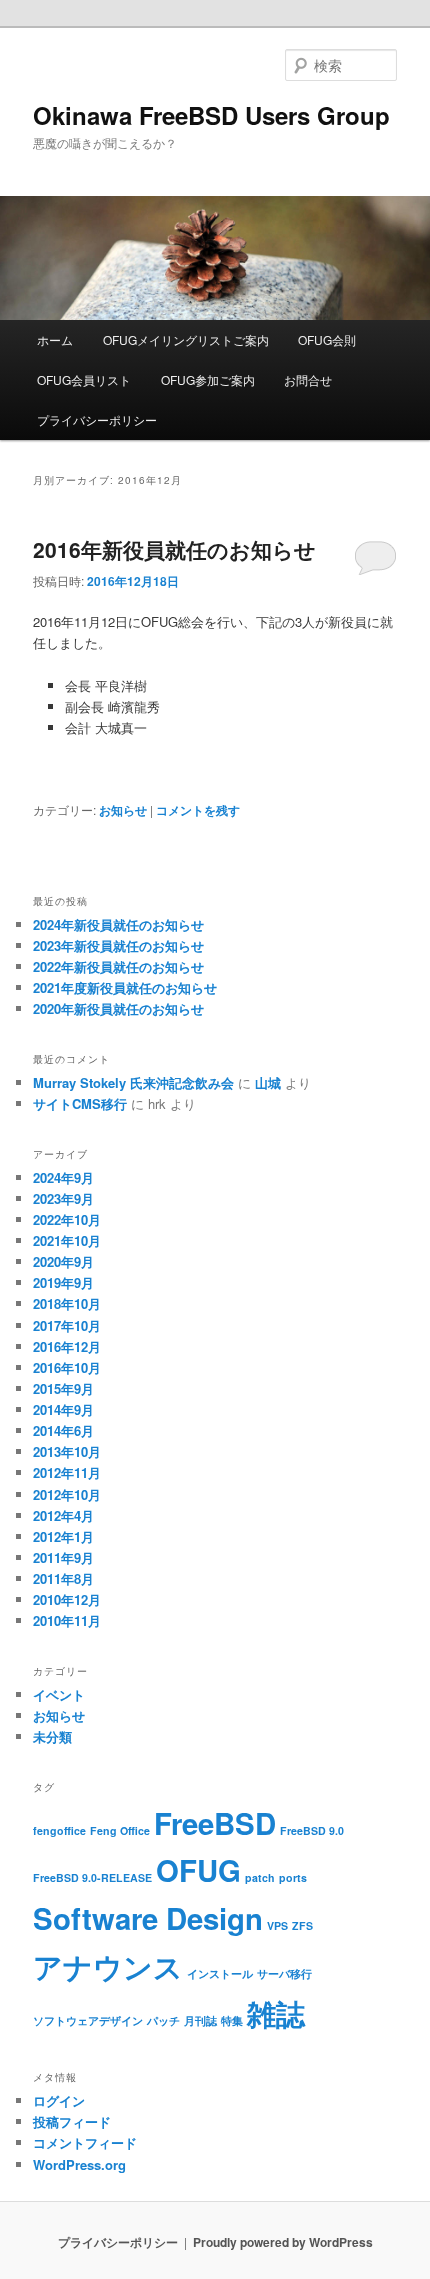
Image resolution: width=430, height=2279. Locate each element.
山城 (268, 1082)
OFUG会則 (327, 339)
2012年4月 (63, 1515)
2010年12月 (67, 1599)
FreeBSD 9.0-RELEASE (92, 1877)
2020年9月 (63, 1261)
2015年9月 (63, 1388)
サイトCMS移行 (80, 1103)
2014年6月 (63, 1430)
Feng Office (120, 1830)
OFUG (198, 1870)
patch (260, 1877)
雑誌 (276, 2013)
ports (293, 1877)
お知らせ (123, 810)
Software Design (148, 1918)
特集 (232, 2020)
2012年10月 (67, 1494)
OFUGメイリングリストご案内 (186, 339)
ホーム (55, 339)
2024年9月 (63, 1177)
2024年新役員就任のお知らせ (118, 924)
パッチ (163, 2020)
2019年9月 (63, 1282)
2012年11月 (67, 1472)
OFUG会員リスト (84, 379)
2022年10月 (67, 1219)
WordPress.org (79, 2164)
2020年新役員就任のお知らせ (118, 1008)
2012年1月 (63, 1536)
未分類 (52, 1736)
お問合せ (308, 379)
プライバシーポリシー (97, 419)
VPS (277, 1925)
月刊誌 (200, 2020)
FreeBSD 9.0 (312, 1830)
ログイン (59, 2100)
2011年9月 (63, 1557)
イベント (59, 1694)
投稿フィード (72, 2121)
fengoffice (59, 1830)
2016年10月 (67, 1367)
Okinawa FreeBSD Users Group (211, 115)
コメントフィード (85, 2142)
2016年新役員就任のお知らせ (174, 549)
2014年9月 (63, 1409)
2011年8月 (63, 1578)
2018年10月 (67, 1303)
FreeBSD (215, 1823)
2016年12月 (67, 1346)
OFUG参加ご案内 (208, 379)
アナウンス (108, 1966)
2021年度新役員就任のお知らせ (125, 987)
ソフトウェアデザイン (88, 2020)
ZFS (302, 1925)
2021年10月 (67, 1240)
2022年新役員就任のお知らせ (118, 966)
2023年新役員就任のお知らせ (118, 945)
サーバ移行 (284, 1973)
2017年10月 (67, 1325)
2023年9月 (63, 1198)
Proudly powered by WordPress (283, 2242)
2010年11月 (67, 1620)
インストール (220, 1973)
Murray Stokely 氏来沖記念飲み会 (133, 1082)
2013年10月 (67, 1451)
